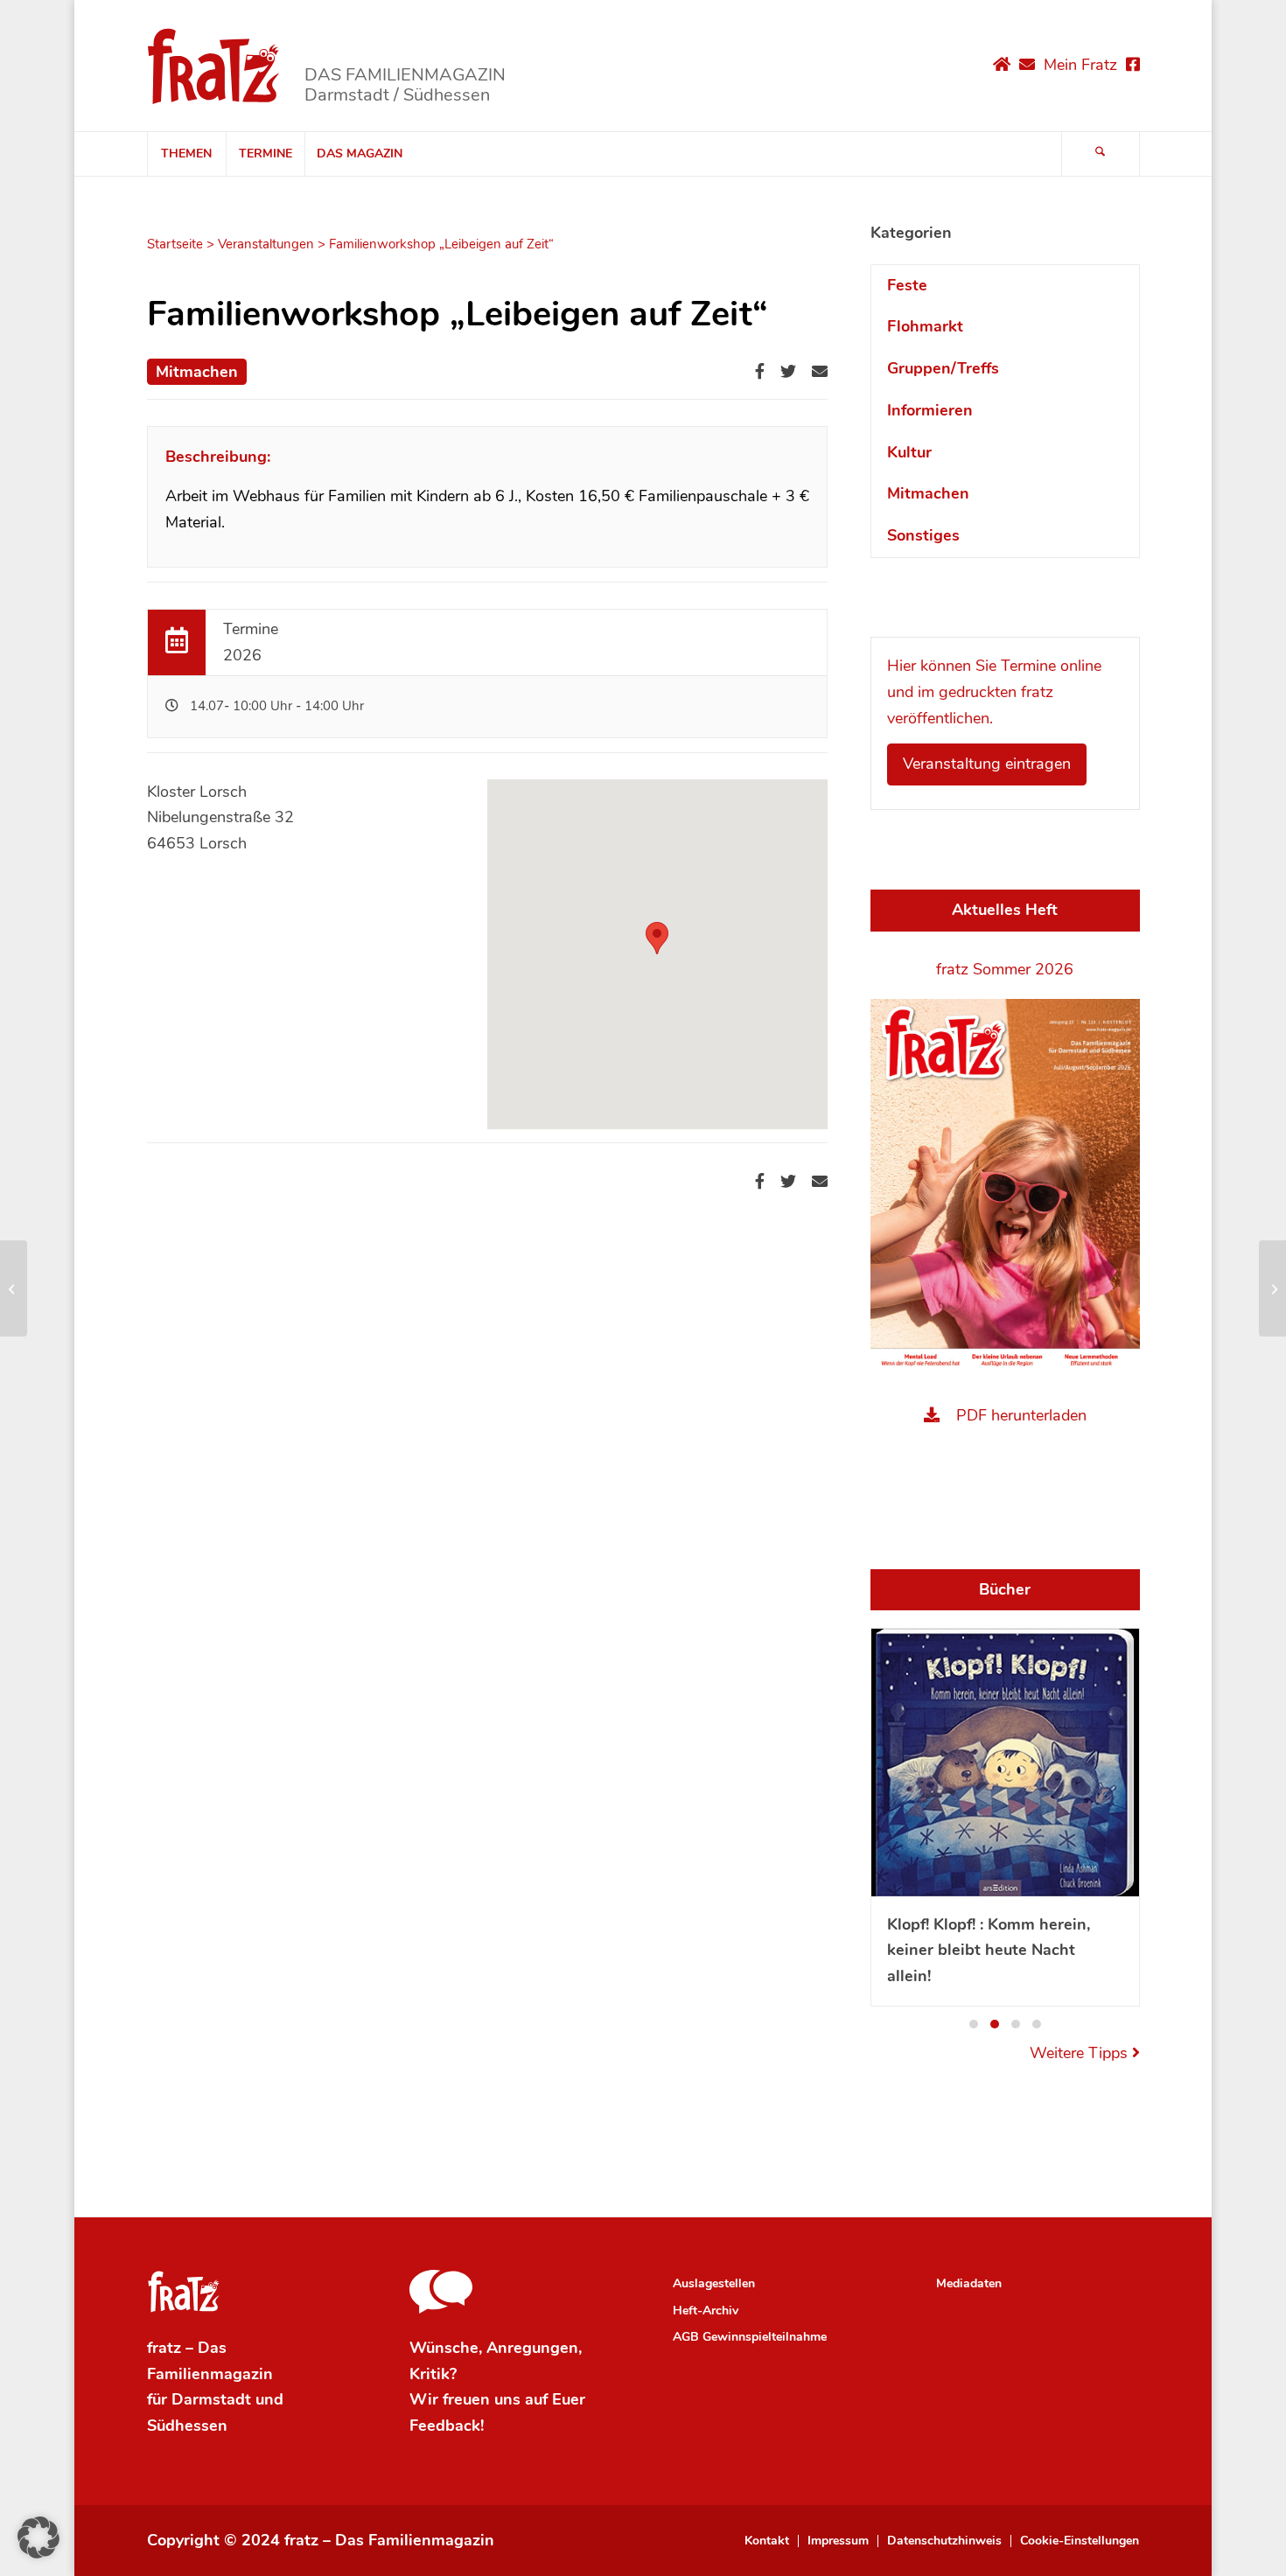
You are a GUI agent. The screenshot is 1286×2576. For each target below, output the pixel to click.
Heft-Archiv (706, 2311)
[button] (974, 2024)
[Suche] (1101, 154)
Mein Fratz (1080, 65)
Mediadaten (969, 2283)
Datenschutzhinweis (944, 2541)
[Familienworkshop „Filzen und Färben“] (14, 1288)
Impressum (838, 2541)
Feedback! (447, 2426)
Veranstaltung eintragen (987, 764)
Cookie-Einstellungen (1080, 2541)
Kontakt (767, 2541)
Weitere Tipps (1081, 2053)
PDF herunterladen (1021, 1415)
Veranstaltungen (266, 244)
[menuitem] (186, 154)
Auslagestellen (714, 2283)
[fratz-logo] (214, 66)
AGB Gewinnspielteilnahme (750, 2337)
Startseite (175, 244)
